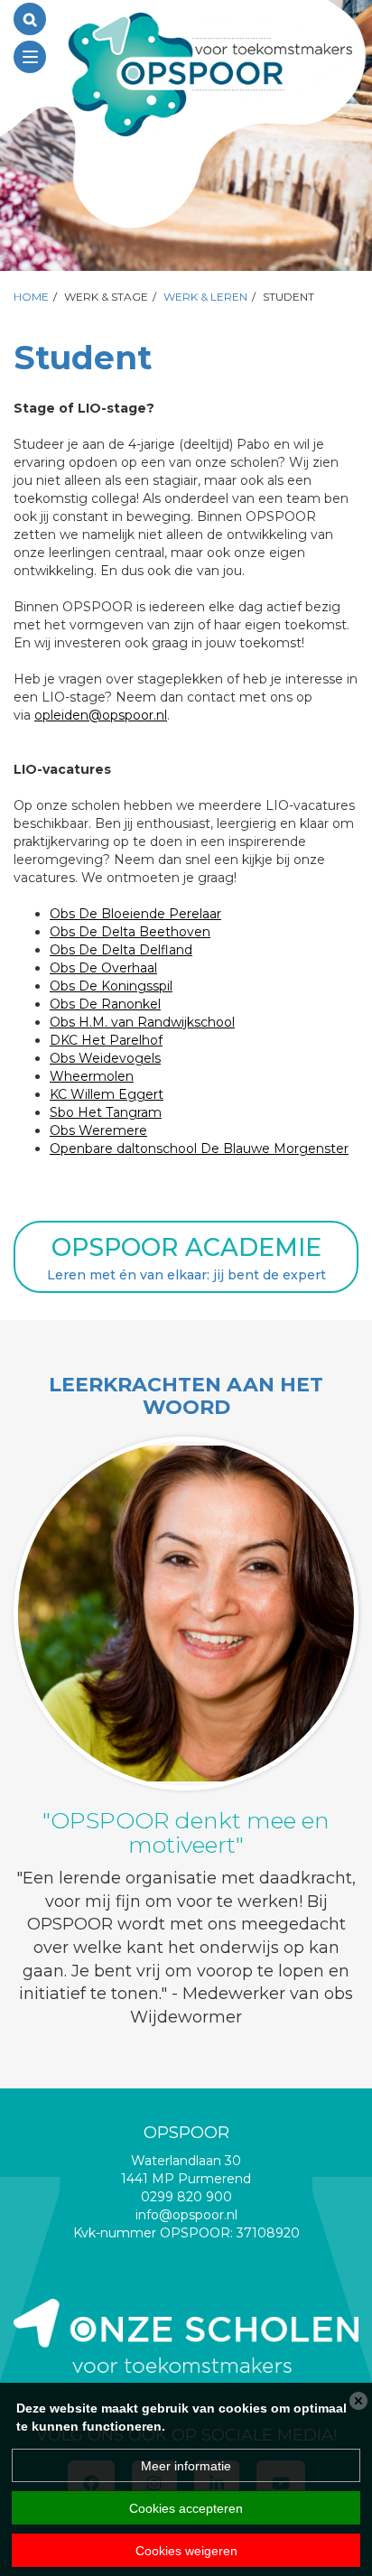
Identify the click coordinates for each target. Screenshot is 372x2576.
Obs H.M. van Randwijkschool (142, 1022)
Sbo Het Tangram (106, 1112)
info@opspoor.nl (186, 2215)
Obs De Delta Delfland (121, 950)
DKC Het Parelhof (106, 1040)
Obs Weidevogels (105, 1058)
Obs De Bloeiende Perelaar (135, 914)
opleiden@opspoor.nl (101, 715)
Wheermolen (92, 1076)
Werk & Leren (205, 297)
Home (31, 297)
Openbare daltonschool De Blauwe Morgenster (199, 1149)
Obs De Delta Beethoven (130, 932)
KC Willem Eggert (107, 1094)
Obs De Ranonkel (105, 1004)
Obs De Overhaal (103, 968)
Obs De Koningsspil (111, 986)
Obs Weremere (98, 1130)
